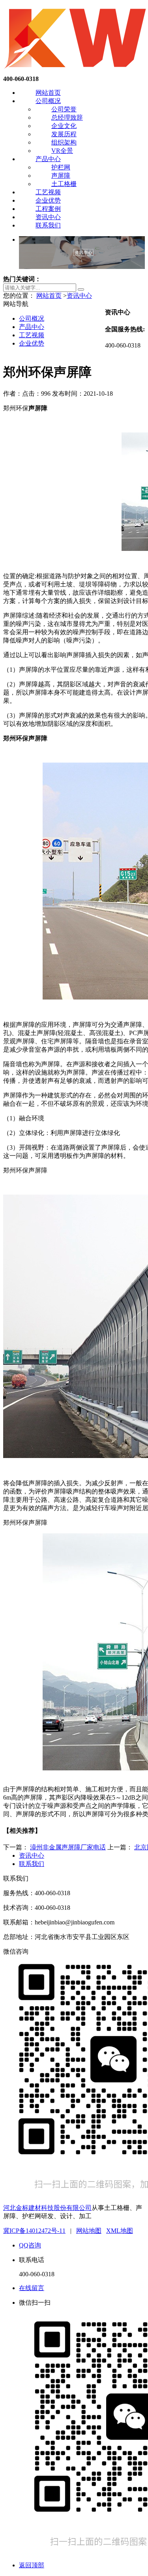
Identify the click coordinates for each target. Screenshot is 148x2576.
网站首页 (48, 93)
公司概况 (48, 101)
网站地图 (89, 2231)
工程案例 (48, 209)
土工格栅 (64, 184)
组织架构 (64, 142)
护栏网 (61, 167)
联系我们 (48, 225)
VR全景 (62, 151)
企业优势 (48, 200)
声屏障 (61, 176)
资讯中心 (48, 217)
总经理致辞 (67, 117)
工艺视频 (48, 192)
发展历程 (64, 134)
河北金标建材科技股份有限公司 (47, 2208)
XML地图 (120, 2231)
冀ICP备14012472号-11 (34, 2231)
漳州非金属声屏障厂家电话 (68, 1847)
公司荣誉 (64, 109)
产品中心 (48, 159)
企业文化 (64, 126)
